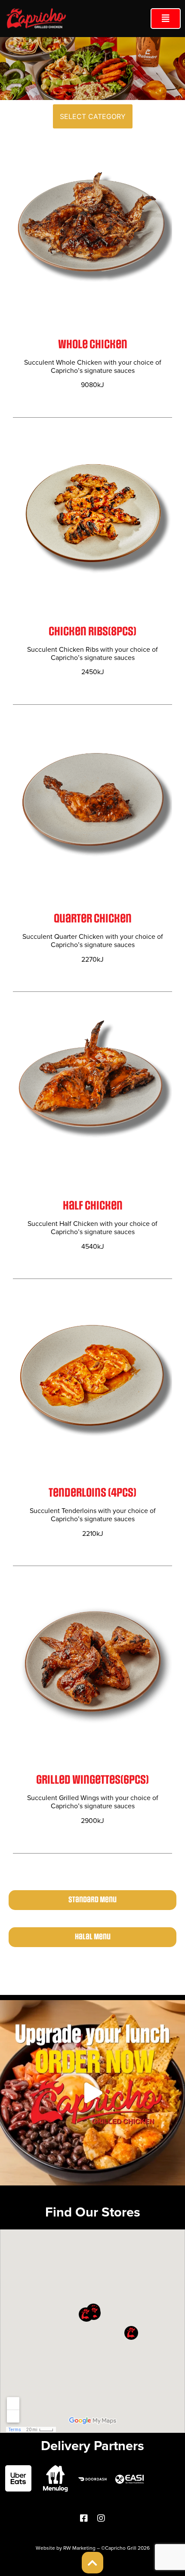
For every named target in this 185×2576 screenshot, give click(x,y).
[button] (166, 19)
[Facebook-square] (84, 2518)
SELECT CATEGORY (93, 116)
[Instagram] (101, 2518)
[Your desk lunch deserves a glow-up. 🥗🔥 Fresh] (92, 2093)
